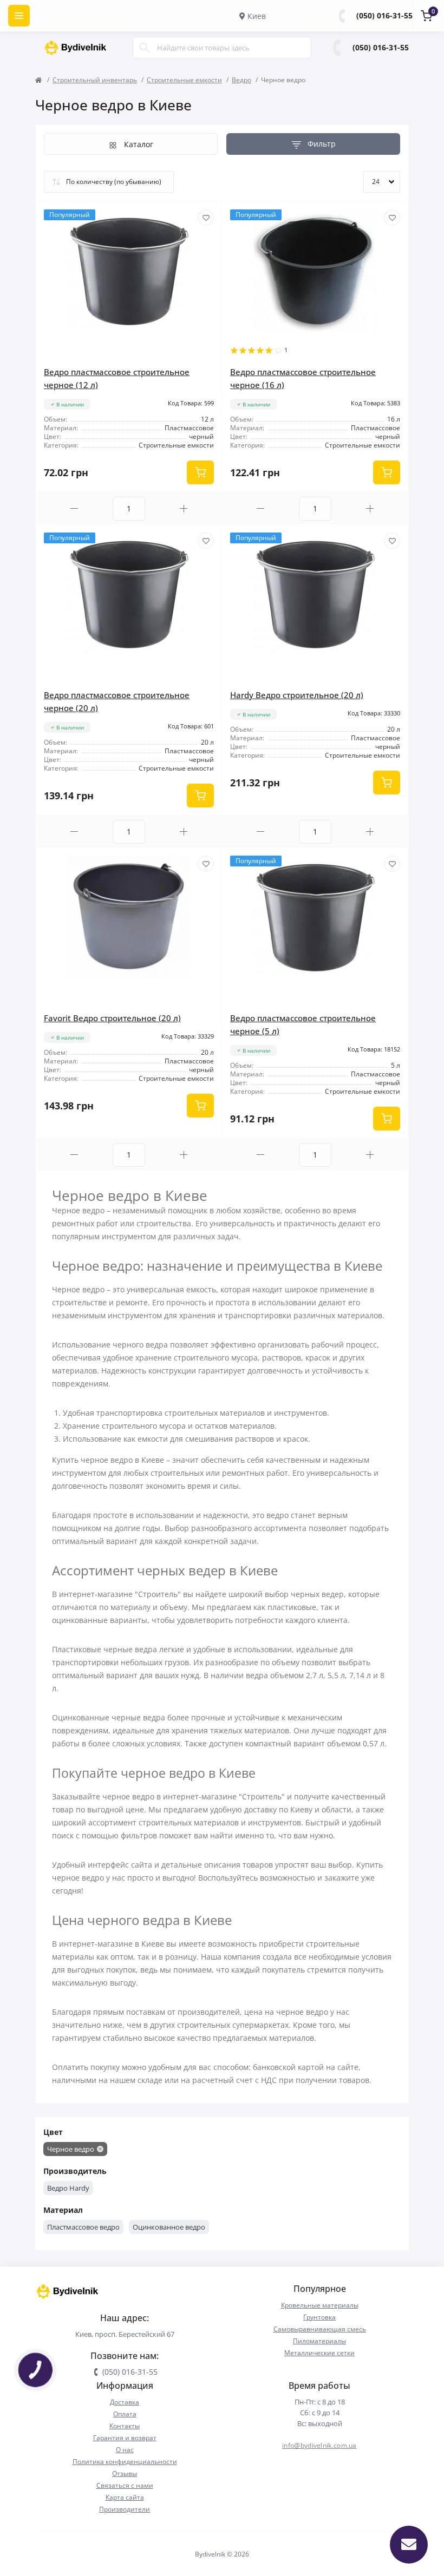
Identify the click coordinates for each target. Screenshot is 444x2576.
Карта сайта (125, 2497)
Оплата (125, 2414)
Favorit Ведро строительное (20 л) (112, 1018)
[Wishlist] (206, 218)
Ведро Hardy (68, 2188)
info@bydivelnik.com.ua (319, 2445)
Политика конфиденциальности (125, 2462)
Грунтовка (319, 2317)
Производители (125, 2509)
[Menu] (19, 16)
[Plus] (184, 508)
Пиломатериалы (319, 2341)
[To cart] (200, 472)
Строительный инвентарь (95, 80)
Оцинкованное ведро (169, 2227)
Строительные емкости (184, 80)
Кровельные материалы (320, 2305)
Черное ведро (71, 2149)
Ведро (241, 80)
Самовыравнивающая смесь (320, 2329)
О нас (125, 2450)
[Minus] (74, 508)
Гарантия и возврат (125, 2438)
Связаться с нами (125, 2485)
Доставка (125, 2402)
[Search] (145, 48)
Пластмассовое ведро (83, 2227)
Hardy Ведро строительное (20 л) (297, 695)
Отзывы (125, 2473)
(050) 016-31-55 (384, 15)
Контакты (125, 2426)
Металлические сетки (319, 2353)
